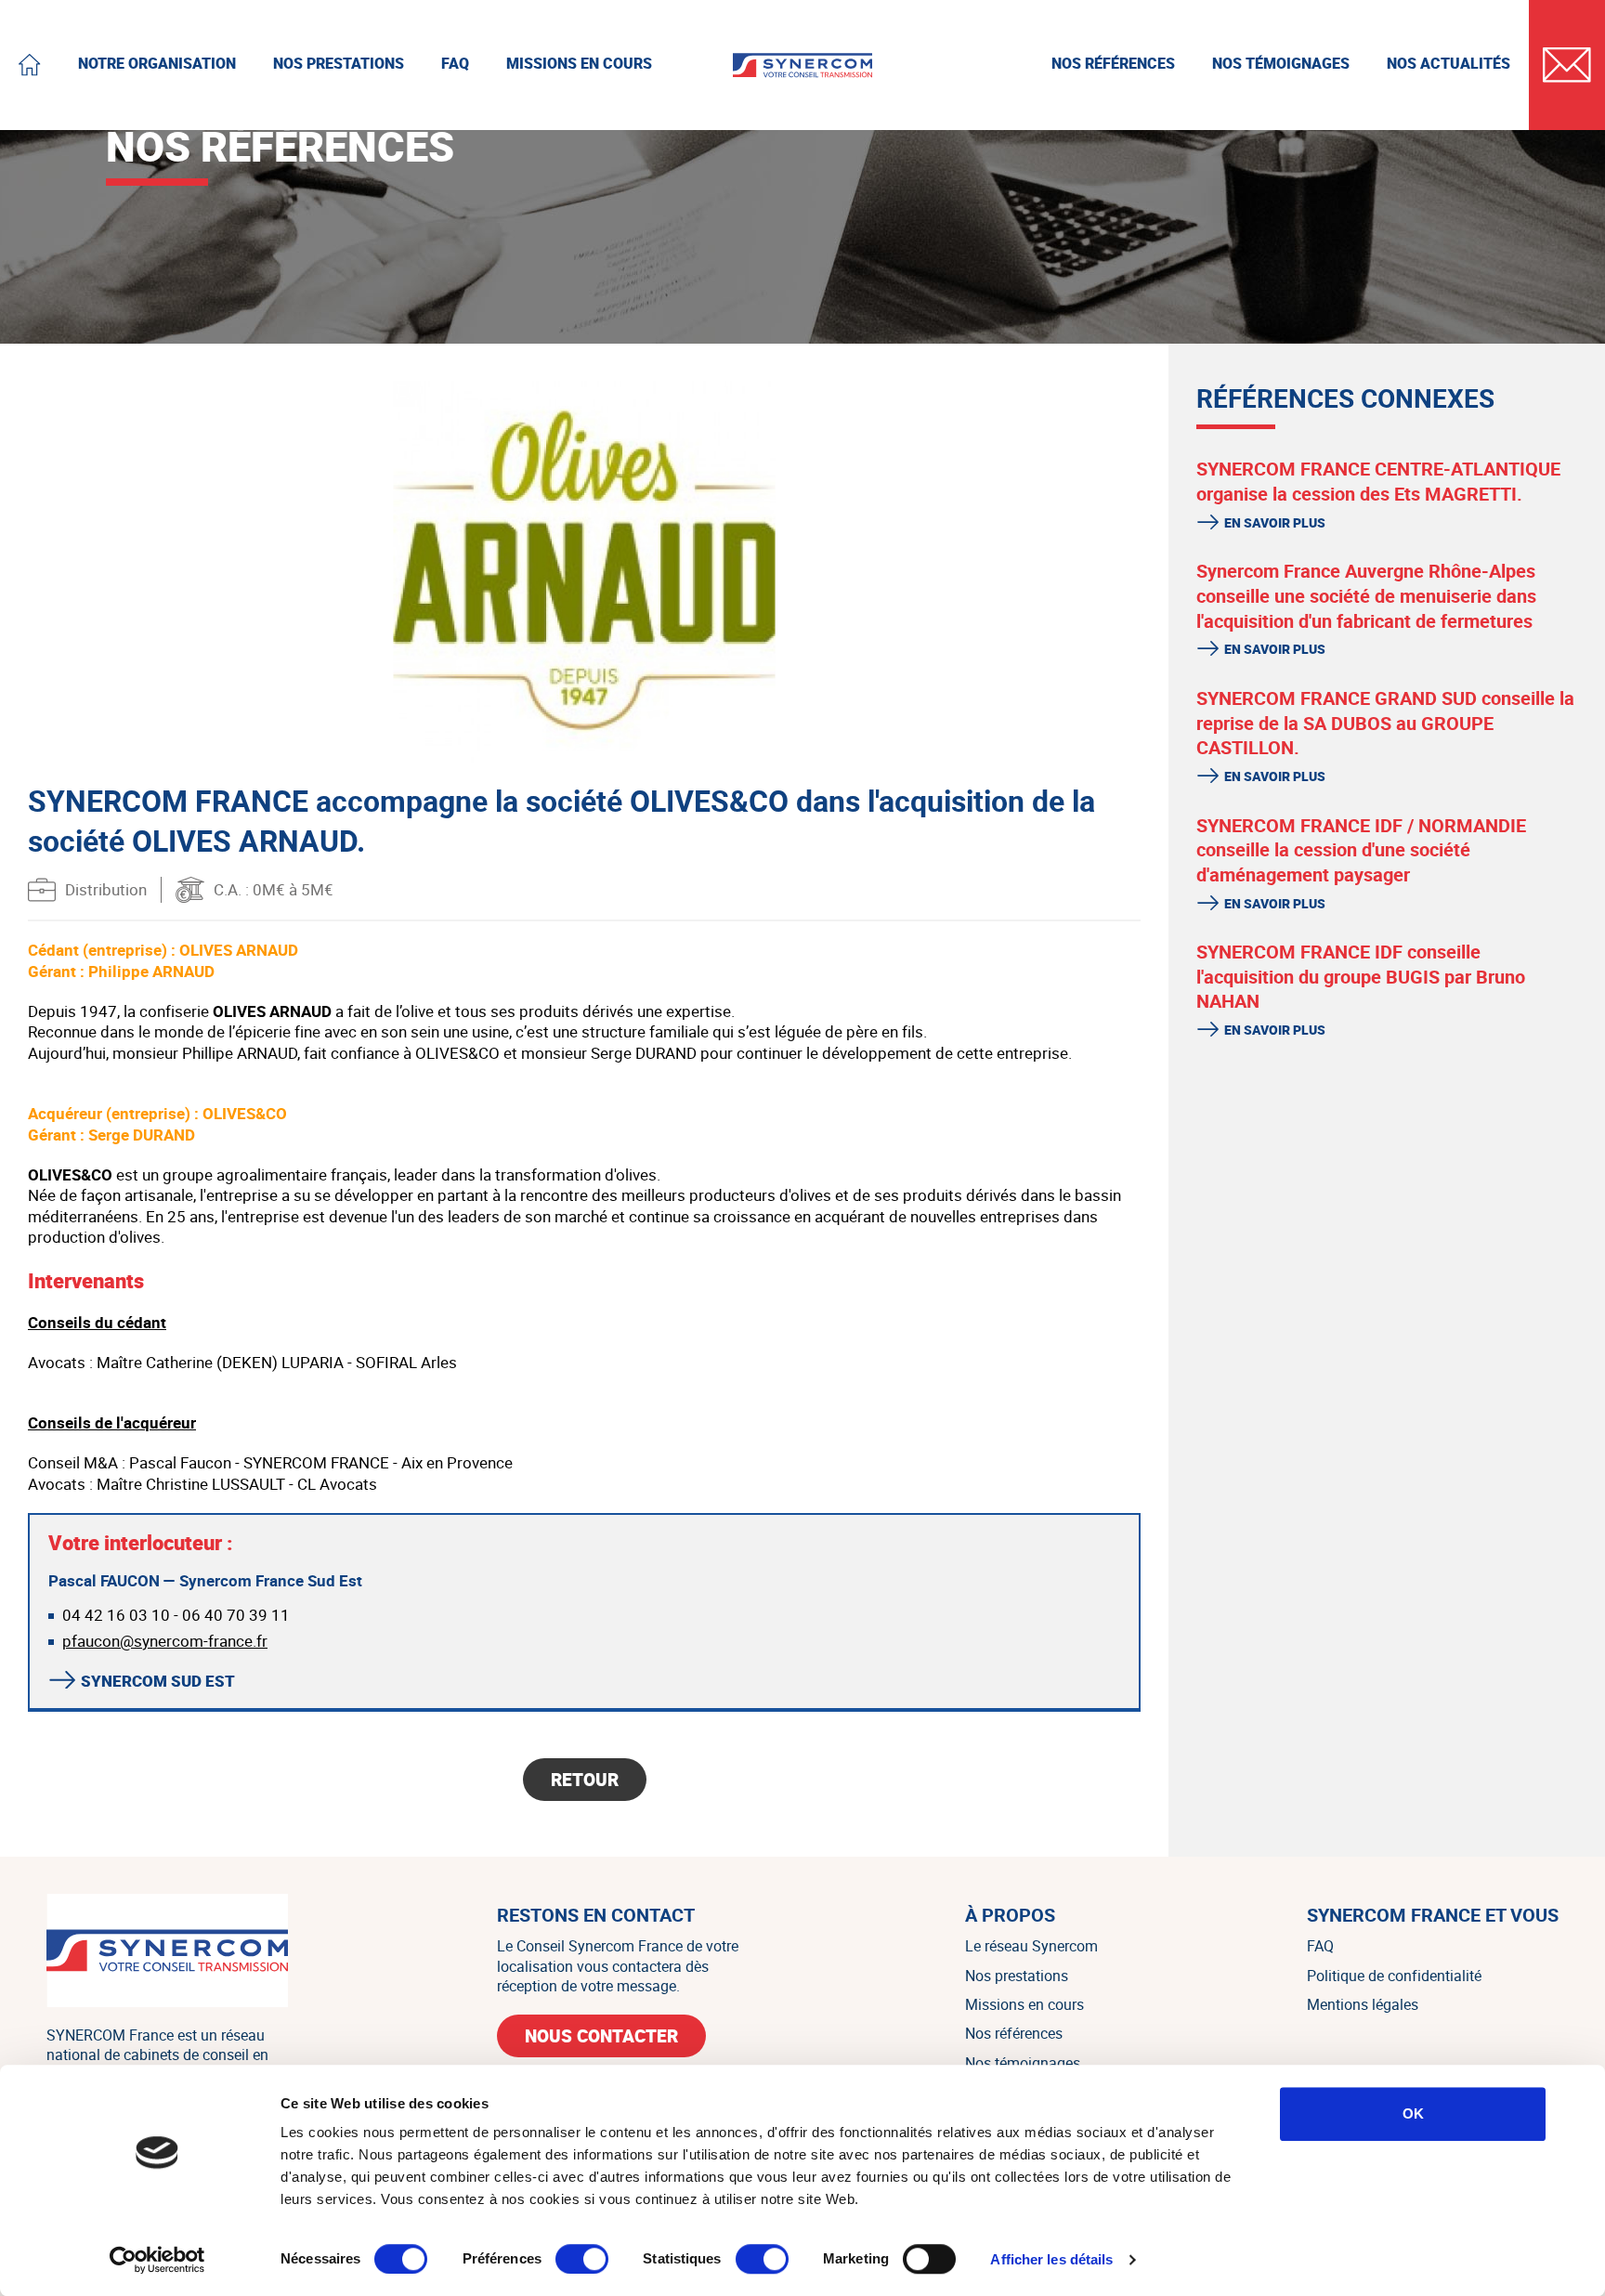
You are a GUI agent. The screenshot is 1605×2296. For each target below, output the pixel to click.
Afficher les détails (1051, 2259)
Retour (585, 1780)
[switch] (582, 2259)
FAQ (1320, 1946)
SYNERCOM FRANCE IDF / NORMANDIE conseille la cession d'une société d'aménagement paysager (1361, 850)
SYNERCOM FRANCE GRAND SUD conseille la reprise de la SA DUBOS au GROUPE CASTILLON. (1385, 723)
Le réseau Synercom (1031, 1946)
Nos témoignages (1023, 2063)
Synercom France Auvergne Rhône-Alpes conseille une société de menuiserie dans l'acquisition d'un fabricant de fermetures (1366, 595)
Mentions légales (1363, 2004)
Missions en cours (1024, 2004)
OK (1413, 2113)
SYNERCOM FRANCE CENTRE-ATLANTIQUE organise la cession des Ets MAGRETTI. (1378, 481)
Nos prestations (1017, 1976)
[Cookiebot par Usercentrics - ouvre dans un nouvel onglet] (157, 2260)
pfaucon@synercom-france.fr (165, 1641)
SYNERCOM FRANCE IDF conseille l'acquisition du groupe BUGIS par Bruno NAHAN (1361, 976)
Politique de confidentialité (1394, 1976)
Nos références (1014, 2033)
